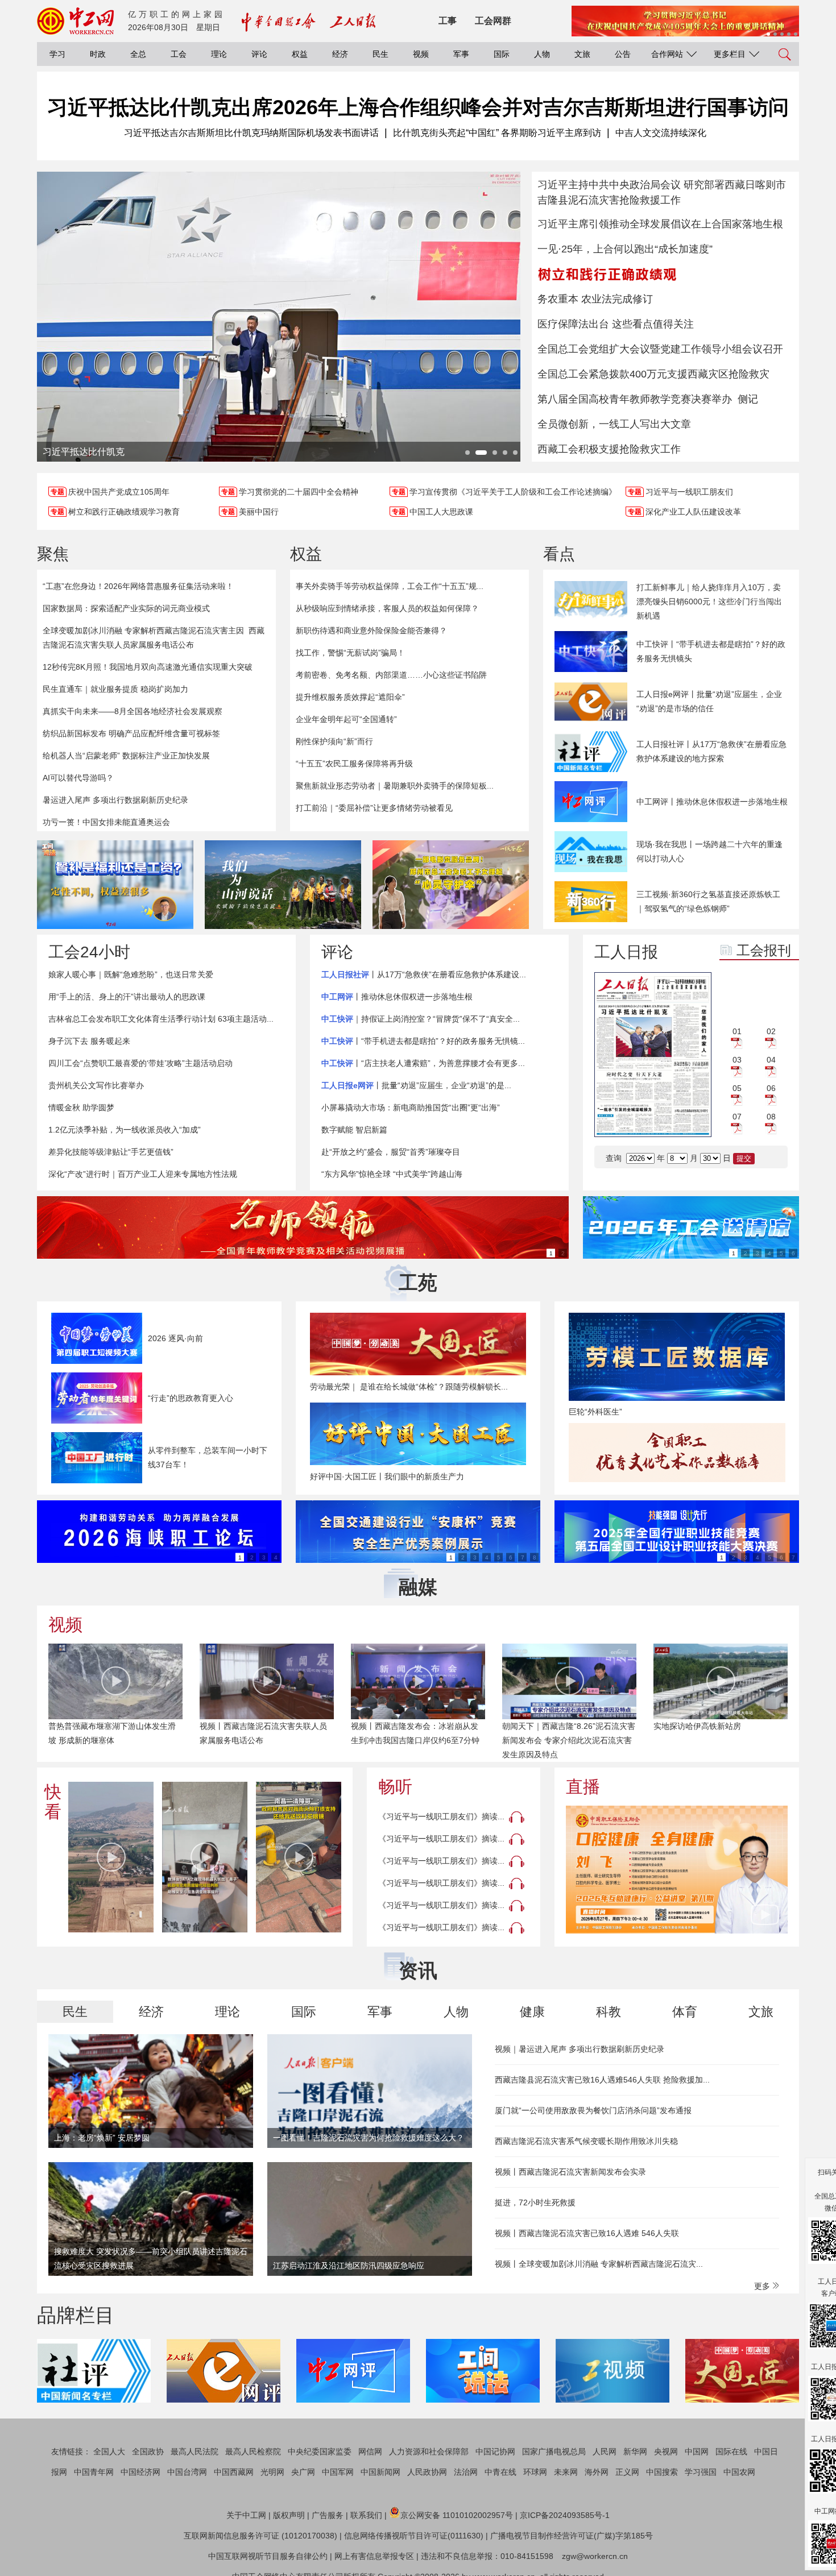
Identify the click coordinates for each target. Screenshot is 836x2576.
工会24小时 (89, 952)
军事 (461, 54)
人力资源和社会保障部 (429, 2451)
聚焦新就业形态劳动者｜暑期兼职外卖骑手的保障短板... (395, 786)
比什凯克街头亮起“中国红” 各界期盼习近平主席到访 (497, 133)
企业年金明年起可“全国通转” (346, 719)
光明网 (272, 2472)
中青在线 (500, 2472)
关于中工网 (246, 2515)
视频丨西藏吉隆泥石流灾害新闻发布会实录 (570, 2172)
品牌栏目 (76, 2315)
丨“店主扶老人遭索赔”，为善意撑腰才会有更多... (423, 1063)
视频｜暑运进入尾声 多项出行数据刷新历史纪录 (580, 2049)
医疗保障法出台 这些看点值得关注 (616, 324)
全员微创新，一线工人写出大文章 (614, 424)
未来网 (566, 2472)
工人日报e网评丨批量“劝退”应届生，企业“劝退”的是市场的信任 (709, 701)
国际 (502, 54)
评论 (259, 54)
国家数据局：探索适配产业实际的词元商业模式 (126, 608)
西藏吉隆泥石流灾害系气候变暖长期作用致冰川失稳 (586, 2141)
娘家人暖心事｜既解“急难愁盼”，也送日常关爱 (131, 974)
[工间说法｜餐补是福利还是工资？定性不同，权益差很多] (115, 885)
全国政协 (148, 2451)
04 (771, 1060)
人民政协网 (427, 2472)
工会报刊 (764, 950)
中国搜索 (662, 2472)
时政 (98, 54)
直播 (583, 1787)
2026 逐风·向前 (175, 1338)
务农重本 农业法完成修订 (595, 299)
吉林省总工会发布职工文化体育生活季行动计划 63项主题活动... (161, 1019)
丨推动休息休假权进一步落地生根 (397, 997)
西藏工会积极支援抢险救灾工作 (609, 449)
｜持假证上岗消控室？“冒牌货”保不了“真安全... (421, 1019)
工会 (179, 54)
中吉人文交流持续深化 (661, 133)
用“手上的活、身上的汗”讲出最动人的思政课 (127, 997)
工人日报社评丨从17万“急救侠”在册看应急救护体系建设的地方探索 (711, 751)
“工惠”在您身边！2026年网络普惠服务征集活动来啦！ (138, 586)
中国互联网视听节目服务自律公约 (268, 2556)
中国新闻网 (380, 2472)
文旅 (582, 54)
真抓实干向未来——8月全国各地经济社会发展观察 (133, 711)
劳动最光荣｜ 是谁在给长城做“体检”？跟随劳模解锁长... (409, 1387)
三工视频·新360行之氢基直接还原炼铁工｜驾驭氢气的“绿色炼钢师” (708, 901)
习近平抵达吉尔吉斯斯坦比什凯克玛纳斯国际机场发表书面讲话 (251, 133)
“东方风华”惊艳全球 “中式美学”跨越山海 (392, 1174)
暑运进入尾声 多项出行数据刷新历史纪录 (115, 800)
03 (737, 1060)
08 (771, 1117)
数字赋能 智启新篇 (354, 1130)
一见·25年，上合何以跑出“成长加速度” (625, 249)
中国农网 (739, 2472)
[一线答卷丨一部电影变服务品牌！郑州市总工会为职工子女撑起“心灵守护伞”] (451, 885)
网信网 (370, 2451)
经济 (340, 54)
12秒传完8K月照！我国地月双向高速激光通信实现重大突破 (148, 667)
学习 (57, 54)
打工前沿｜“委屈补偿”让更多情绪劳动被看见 (374, 808)
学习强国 (701, 2472)
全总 (138, 54)
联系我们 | (369, 2515)
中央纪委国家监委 (320, 2451)
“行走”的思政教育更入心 (191, 1398)
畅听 (395, 1787)
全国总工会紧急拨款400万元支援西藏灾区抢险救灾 (653, 374)
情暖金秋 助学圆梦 (81, 1107)
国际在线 (731, 2451)
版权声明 (289, 2515)
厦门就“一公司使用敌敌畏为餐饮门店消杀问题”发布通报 (593, 2110)
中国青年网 (94, 2472)
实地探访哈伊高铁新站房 (546, 1726)
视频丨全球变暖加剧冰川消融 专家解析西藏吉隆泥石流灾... (599, 2264)
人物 (542, 54)
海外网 (597, 2472)
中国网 (697, 2451)
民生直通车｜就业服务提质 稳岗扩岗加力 (115, 689)
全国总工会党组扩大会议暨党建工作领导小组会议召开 (660, 349)
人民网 (605, 2451)
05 (737, 1088)
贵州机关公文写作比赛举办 (96, 1085)
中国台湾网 (187, 2472)
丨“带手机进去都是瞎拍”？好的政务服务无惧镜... (423, 1041)
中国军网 (338, 2472)
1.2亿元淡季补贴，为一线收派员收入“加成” (125, 1130)
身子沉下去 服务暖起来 (89, 1041)
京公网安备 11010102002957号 (457, 2515)
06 (771, 1088)
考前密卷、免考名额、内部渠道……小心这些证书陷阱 (391, 675)
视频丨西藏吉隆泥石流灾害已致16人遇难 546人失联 (587, 2233)
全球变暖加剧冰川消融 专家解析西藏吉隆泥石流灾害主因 (143, 630)
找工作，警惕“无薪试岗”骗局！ (350, 653)
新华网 (635, 2451)
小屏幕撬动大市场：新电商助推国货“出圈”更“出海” (411, 1107)
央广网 (303, 2472)
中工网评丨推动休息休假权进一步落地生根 (712, 802)
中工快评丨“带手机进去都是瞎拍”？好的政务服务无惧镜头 (711, 651)
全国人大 (109, 2451)
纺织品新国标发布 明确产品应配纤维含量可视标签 (131, 733)
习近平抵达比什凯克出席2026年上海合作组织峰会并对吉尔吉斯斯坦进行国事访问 (418, 107)
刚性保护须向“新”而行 (334, 741)
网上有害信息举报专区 (374, 2556)
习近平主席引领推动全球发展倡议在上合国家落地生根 (660, 224)
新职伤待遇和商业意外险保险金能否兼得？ (371, 630)
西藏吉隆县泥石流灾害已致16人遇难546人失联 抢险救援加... (602, 2080)
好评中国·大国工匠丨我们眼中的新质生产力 (387, 1476)
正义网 (627, 2472)
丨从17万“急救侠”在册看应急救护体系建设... (424, 974)
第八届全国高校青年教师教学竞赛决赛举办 (635, 399)
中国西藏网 (234, 2472)
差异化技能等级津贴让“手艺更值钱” (111, 1152)
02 (771, 1031)
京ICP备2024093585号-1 (565, 2515)
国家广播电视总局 (554, 2451)
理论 (219, 54)
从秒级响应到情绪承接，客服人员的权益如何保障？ (387, 608)
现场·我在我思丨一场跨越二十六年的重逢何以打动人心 (709, 851)
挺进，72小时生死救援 (535, 2202)
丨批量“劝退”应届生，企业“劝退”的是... (416, 1085)
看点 (559, 554)
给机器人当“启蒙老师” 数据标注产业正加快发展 (126, 756)
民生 (380, 54)
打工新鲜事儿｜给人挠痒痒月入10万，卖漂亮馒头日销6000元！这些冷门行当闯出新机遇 (709, 602)
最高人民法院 (194, 2451)
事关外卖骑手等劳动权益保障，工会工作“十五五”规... (390, 586)
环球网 (535, 2472)
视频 (421, 54)
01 (737, 1031)
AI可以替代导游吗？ (78, 778)
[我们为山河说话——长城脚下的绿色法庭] (283, 885)
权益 (300, 54)
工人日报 (626, 952)
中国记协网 (495, 2451)
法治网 (466, 2472)
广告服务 (328, 2515)
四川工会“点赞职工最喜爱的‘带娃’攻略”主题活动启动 (140, 1063)
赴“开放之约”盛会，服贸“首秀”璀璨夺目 (391, 1152)
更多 (763, 2286)
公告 (623, 54)
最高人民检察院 (253, 2451)
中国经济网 (140, 2472)
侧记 (748, 399)
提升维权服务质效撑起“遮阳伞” (350, 697)
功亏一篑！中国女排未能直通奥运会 (106, 822)
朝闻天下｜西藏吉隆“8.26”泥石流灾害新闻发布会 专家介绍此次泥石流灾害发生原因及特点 (417, 1740)
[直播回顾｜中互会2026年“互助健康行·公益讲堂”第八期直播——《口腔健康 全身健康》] (677, 1870)
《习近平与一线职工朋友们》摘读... (441, 1816)
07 (737, 1117)
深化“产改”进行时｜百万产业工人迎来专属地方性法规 (143, 1174)
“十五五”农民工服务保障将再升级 (354, 764)
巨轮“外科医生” (595, 1412)
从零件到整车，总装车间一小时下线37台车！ (208, 1457)
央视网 (666, 2451)
